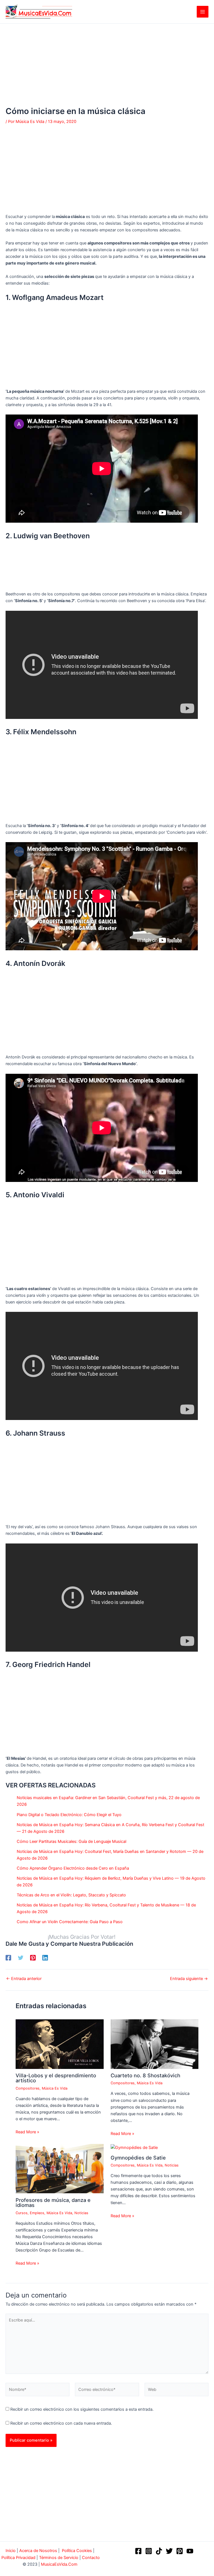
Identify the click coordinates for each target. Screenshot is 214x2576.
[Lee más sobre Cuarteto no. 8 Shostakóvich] (155, 2044)
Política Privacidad (18, 2558)
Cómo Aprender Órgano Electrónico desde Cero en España (73, 1868)
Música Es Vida (55, 2088)
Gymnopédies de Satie (138, 2158)
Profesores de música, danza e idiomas (53, 2202)
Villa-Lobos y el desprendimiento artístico (56, 2078)
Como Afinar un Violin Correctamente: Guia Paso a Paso (70, 1922)
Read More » (27, 2132)
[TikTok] (159, 2551)
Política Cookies (77, 2551)
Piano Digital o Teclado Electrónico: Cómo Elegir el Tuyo (69, 1815)
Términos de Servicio (59, 2558)
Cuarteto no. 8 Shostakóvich (145, 2075)
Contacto (91, 2558)
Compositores (28, 2088)
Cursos (22, 2213)
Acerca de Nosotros (38, 2551)
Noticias (81, 2213)
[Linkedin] (45, 1958)
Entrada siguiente (189, 1979)
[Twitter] (21, 1958)
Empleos (37, 2213)
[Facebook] (8, 1958)
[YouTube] (190, 2551)
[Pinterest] (33, 1958)
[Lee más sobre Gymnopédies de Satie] (134, 2147)
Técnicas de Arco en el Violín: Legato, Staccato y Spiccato (71, 1895)
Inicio (11, 2551)
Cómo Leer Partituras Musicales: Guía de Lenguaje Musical (71, 1841)
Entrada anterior (24, 1979)
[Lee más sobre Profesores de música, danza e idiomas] (59, 2168)
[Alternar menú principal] (203, 12)
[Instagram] (149, 2551)
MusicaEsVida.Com (59, 2564)
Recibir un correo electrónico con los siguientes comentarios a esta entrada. (82, 2409)
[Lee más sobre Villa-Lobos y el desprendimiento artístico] (59, 2044)
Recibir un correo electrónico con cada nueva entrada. (61, 2423)
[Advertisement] (107, 65)
